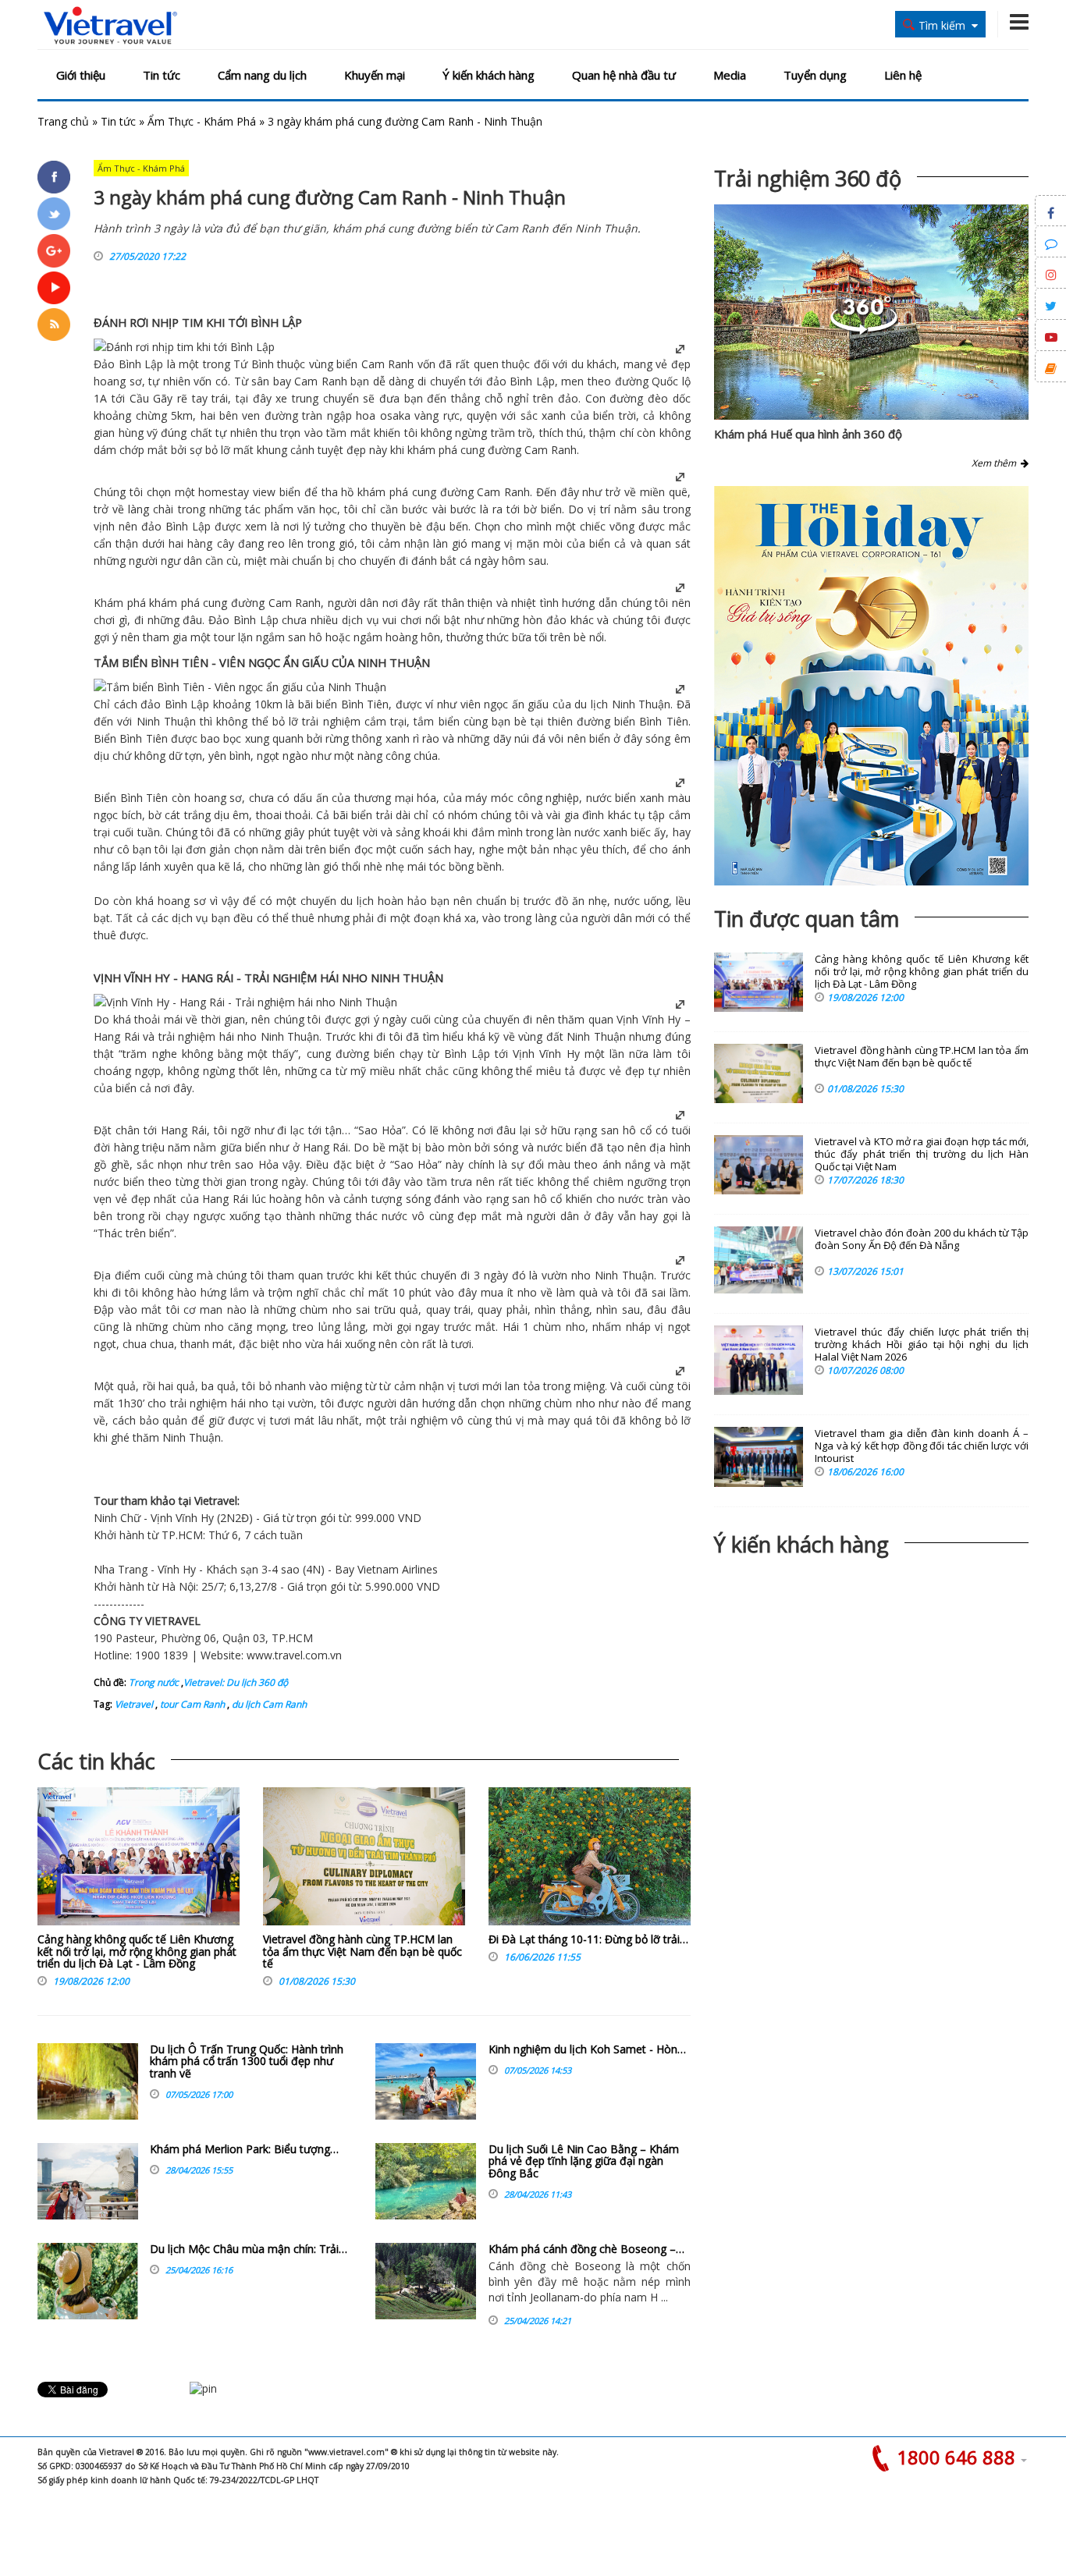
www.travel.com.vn (294, 1655)
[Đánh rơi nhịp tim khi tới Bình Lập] (184, 347)
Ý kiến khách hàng (489, 75)
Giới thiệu (81, 75)
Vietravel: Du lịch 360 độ (236, 1682)
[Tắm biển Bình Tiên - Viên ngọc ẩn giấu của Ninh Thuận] (240, 687)
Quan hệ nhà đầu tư (624, 75)
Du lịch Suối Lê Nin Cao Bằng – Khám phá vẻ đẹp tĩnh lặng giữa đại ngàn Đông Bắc (584, 2161)
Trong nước (154, 1682)
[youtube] (54, 288)
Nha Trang (121, 1569)
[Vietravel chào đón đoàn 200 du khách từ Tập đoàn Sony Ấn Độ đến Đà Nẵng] (759, 1260)
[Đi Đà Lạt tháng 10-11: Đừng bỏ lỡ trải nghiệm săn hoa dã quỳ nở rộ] (590, 1860)
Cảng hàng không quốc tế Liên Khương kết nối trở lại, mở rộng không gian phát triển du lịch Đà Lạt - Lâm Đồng (137, 1951)
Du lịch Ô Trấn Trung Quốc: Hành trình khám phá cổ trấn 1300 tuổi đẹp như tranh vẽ (247, 2061)
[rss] (54, 325)
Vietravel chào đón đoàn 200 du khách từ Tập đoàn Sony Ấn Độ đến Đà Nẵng (922, 1239)
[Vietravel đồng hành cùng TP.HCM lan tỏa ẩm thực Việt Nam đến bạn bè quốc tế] (364, 1860)
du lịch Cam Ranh (268, 1704)
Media (730, 75)
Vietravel (216, 1501)
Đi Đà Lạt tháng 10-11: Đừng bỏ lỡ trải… (588, 1939)
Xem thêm (996, 463)
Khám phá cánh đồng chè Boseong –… (586, 2249)
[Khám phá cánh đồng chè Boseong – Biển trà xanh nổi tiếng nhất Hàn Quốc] (426, 2281)
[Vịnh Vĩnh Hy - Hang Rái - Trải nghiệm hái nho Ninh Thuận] (245, 1002)
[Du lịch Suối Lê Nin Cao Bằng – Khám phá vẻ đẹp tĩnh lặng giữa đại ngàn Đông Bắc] (426, 2181)
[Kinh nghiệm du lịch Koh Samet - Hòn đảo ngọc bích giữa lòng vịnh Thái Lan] (426, 2081)
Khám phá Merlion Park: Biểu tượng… (244, 2149)
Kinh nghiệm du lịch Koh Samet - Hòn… (587, 2049)
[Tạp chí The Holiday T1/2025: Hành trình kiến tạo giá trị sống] (871, 686)
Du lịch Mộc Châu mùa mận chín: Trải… (249, 2249)
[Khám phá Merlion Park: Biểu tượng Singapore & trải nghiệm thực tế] (88, 2181)
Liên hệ (903, 75)
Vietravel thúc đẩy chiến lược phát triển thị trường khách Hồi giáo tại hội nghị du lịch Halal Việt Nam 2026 (922, 1345)
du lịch (591, 704)
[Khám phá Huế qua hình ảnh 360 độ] (864, 330)
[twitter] (54, 214)
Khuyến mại (375, 75)
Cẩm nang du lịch (262, 75)
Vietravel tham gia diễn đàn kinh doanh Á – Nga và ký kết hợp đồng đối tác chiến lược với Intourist (922, 1446)
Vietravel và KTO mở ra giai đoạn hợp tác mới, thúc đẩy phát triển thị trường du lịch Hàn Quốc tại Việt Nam (922, 1154)
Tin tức (162, 75)
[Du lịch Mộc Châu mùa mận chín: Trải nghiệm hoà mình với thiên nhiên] (88, 2281)
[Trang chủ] (110, 26)
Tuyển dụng (815, 75)
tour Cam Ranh (191, 1704)
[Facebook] (54, 177)
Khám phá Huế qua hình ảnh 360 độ (808, 434)
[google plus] (54, 250)
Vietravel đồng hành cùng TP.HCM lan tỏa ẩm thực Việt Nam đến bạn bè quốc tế (362, 1951)
